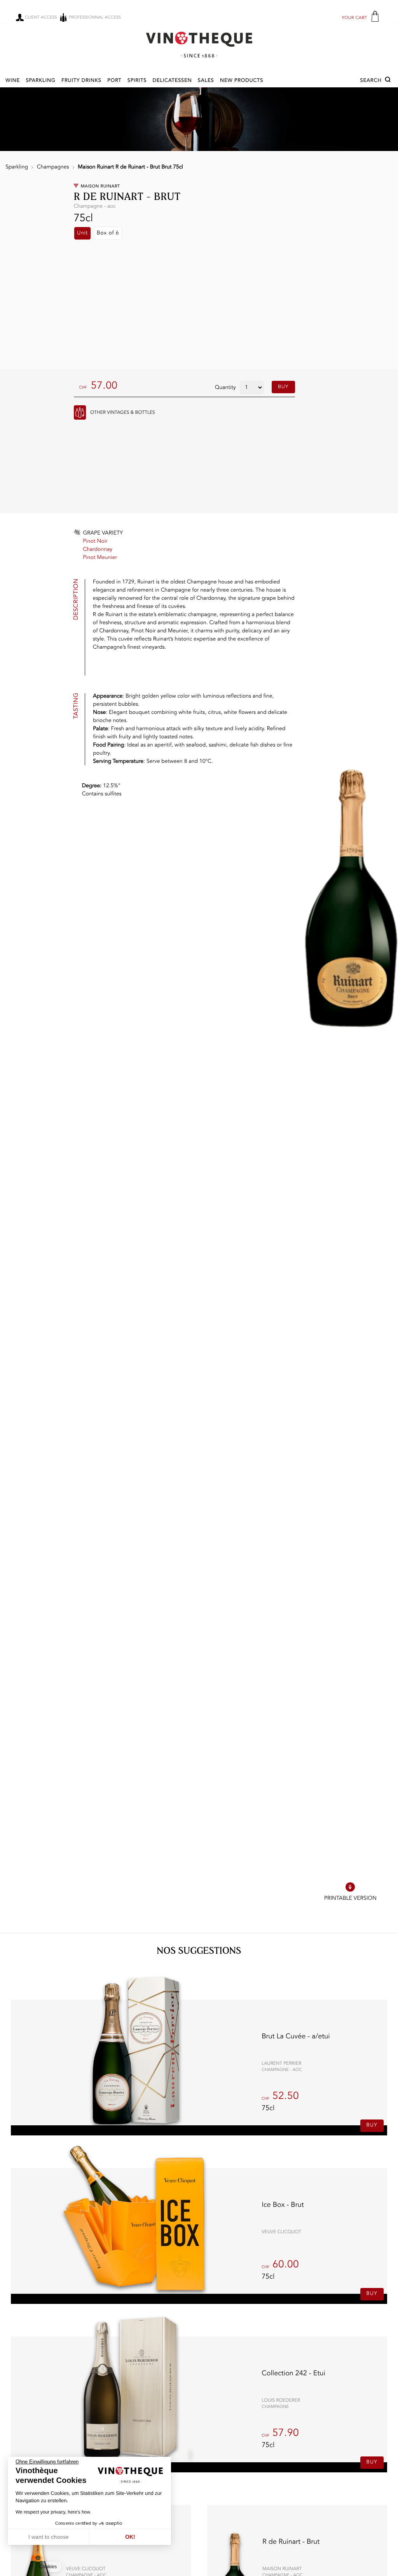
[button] (376, 81)
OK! (130, 2537)
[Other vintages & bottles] (80, 412)
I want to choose (49, 2537)
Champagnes (53, 167)
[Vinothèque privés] (199, 44)
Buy (283, 387)
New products (242, 81)
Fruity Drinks (81, 81)
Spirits (137, 81)
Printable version (350, 1899)
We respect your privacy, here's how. (53, 2512)
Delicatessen (172, 81)
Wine (13, 81)
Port (114, 81)
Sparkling (40, 81)
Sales (206, 81)
